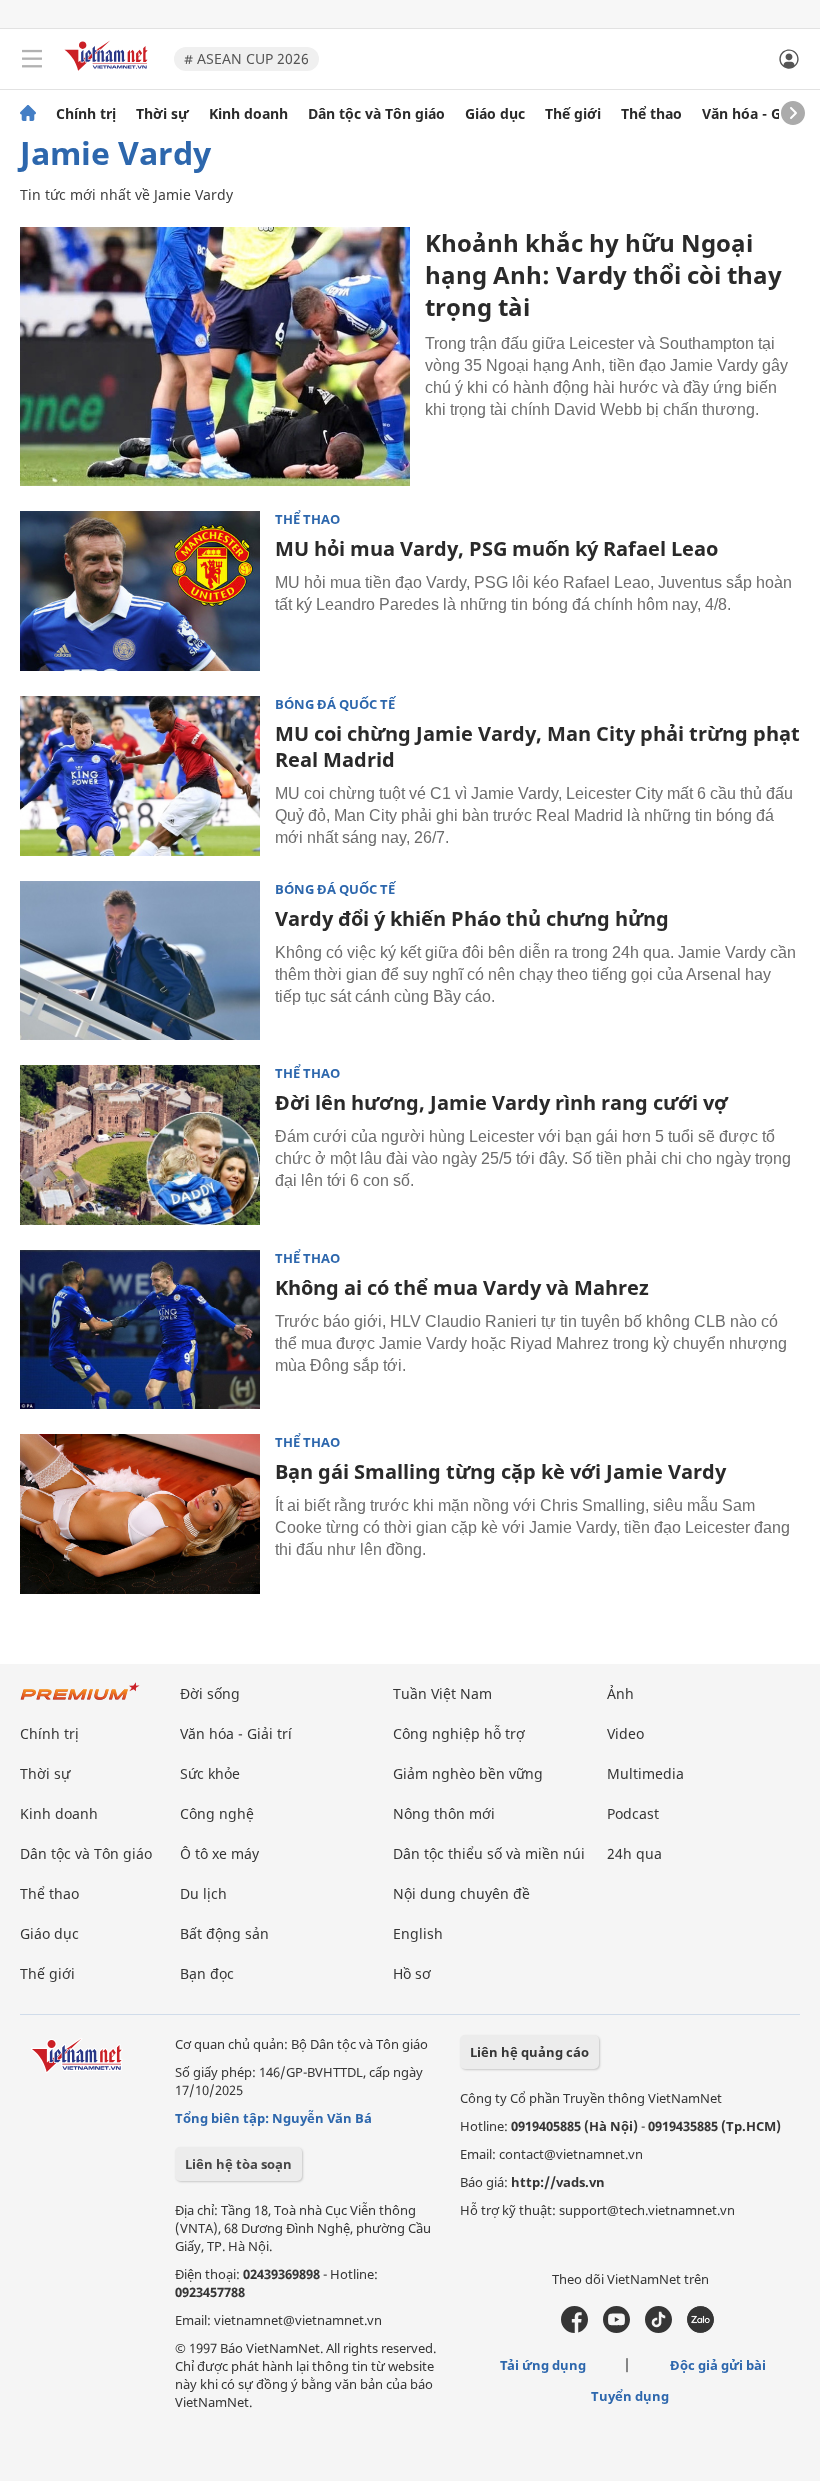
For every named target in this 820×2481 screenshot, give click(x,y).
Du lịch (203, 1893)
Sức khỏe (210, 1773)
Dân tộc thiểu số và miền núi (489, 1853)
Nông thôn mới (444, 1813)
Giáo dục (495, 114)
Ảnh (620, 1693)
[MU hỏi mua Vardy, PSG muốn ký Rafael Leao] (140, 591)
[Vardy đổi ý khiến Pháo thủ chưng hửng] (140, 961)
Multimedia (645, 1773)
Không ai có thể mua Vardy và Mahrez (462, 1287)
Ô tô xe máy (219, 1853)
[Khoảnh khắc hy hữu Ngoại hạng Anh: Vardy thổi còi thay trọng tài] (215, 356)
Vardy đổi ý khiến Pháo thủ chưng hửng (472, 918)
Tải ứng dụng (543, 2365)
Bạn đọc (207, 1973)
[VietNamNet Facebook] (574, 2328)
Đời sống (210, 1693)
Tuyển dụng (630, 2396)
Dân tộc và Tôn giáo (376, 114)
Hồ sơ (412, 1973)
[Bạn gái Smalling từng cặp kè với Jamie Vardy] (140, 1514)
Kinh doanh (248, 114)
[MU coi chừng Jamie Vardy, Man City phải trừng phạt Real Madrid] (140, 776)
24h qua (634, 1853)
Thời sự (162, 114)
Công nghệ (217, 1813)
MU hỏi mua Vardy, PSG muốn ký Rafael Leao (496, 548)
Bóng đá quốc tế (335, 704)
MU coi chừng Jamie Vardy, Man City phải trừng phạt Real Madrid (537, 746)
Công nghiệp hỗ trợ (459, 1733)
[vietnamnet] (109, 72)
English (418, 1933)
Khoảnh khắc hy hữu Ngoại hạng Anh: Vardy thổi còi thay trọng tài (603, 274)
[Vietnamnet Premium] (80, 1701)
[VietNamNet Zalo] (700, 2328)
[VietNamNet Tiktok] (658, 2328)
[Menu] (32, 59)
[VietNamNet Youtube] (616, 2328)
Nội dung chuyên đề (461, 1893)
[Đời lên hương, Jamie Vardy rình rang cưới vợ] (140, 1145)
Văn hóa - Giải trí (759, 114)
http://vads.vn (558, 2182)
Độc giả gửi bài (718, 2365)
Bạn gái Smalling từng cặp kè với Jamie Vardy (500, 1471)
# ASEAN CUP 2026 (246, 58)
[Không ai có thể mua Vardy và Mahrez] (140, 1330)
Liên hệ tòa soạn (238, 2164)
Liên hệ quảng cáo (529, 2052)
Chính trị (86, 114)
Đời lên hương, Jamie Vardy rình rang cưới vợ (501, 1102)
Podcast (633, 1813)
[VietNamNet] (28, 114)
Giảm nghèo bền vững (468, 1773)
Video (625, 1733)
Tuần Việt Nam (442, 1693)
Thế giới (573, 114)
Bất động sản (224, 1933)
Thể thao (651, 114)
